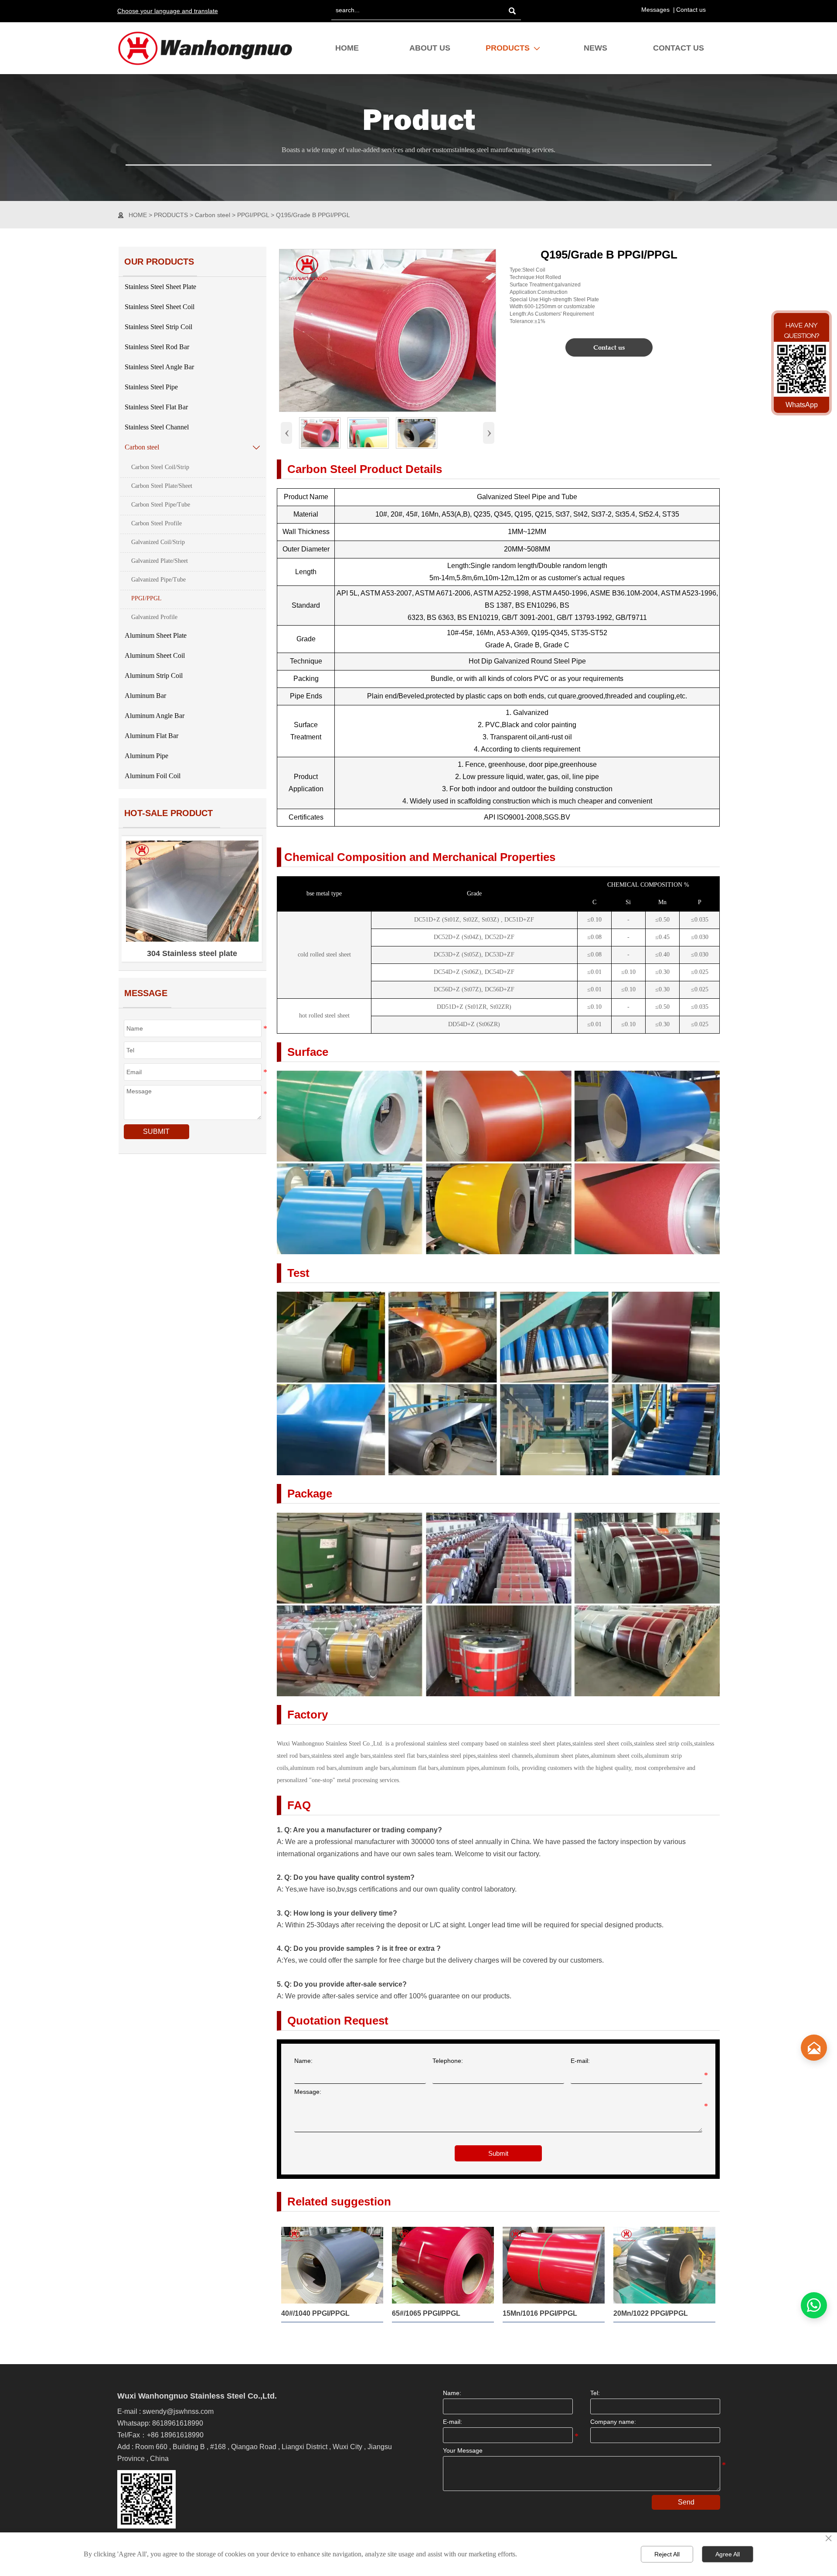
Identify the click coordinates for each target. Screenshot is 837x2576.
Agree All (728, 2554)
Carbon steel (213, 215)
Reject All (667, 2554)
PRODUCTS (171, 215)
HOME (138, 215)
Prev (137, 898)
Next (248, 898)
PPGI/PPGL (253, 215)
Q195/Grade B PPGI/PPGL (313, 215)
